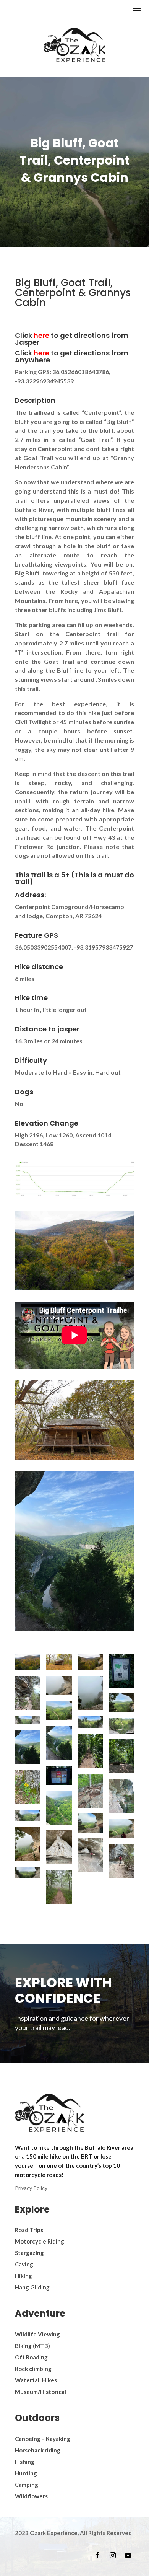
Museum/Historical (40, 2392)
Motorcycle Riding (40, 2241)
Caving (24, 2264)
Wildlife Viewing (37, 2334)
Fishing (25, 2462)
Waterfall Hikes (36, 2380)
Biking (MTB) (32, 2346)
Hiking (23, 2276)
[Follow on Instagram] (113, 2555)
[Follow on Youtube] (128, 2555)
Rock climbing (33, 2369)
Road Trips (29, 2230)
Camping (27, 2485)
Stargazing (29, 2253)
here (42, 335)
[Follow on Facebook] (97, 2555)
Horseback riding (38, 2450)
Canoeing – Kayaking (43, 2439)
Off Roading (31, 2357)
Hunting (26, 2473)
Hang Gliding (32, 2287)
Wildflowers (31, 2496)
